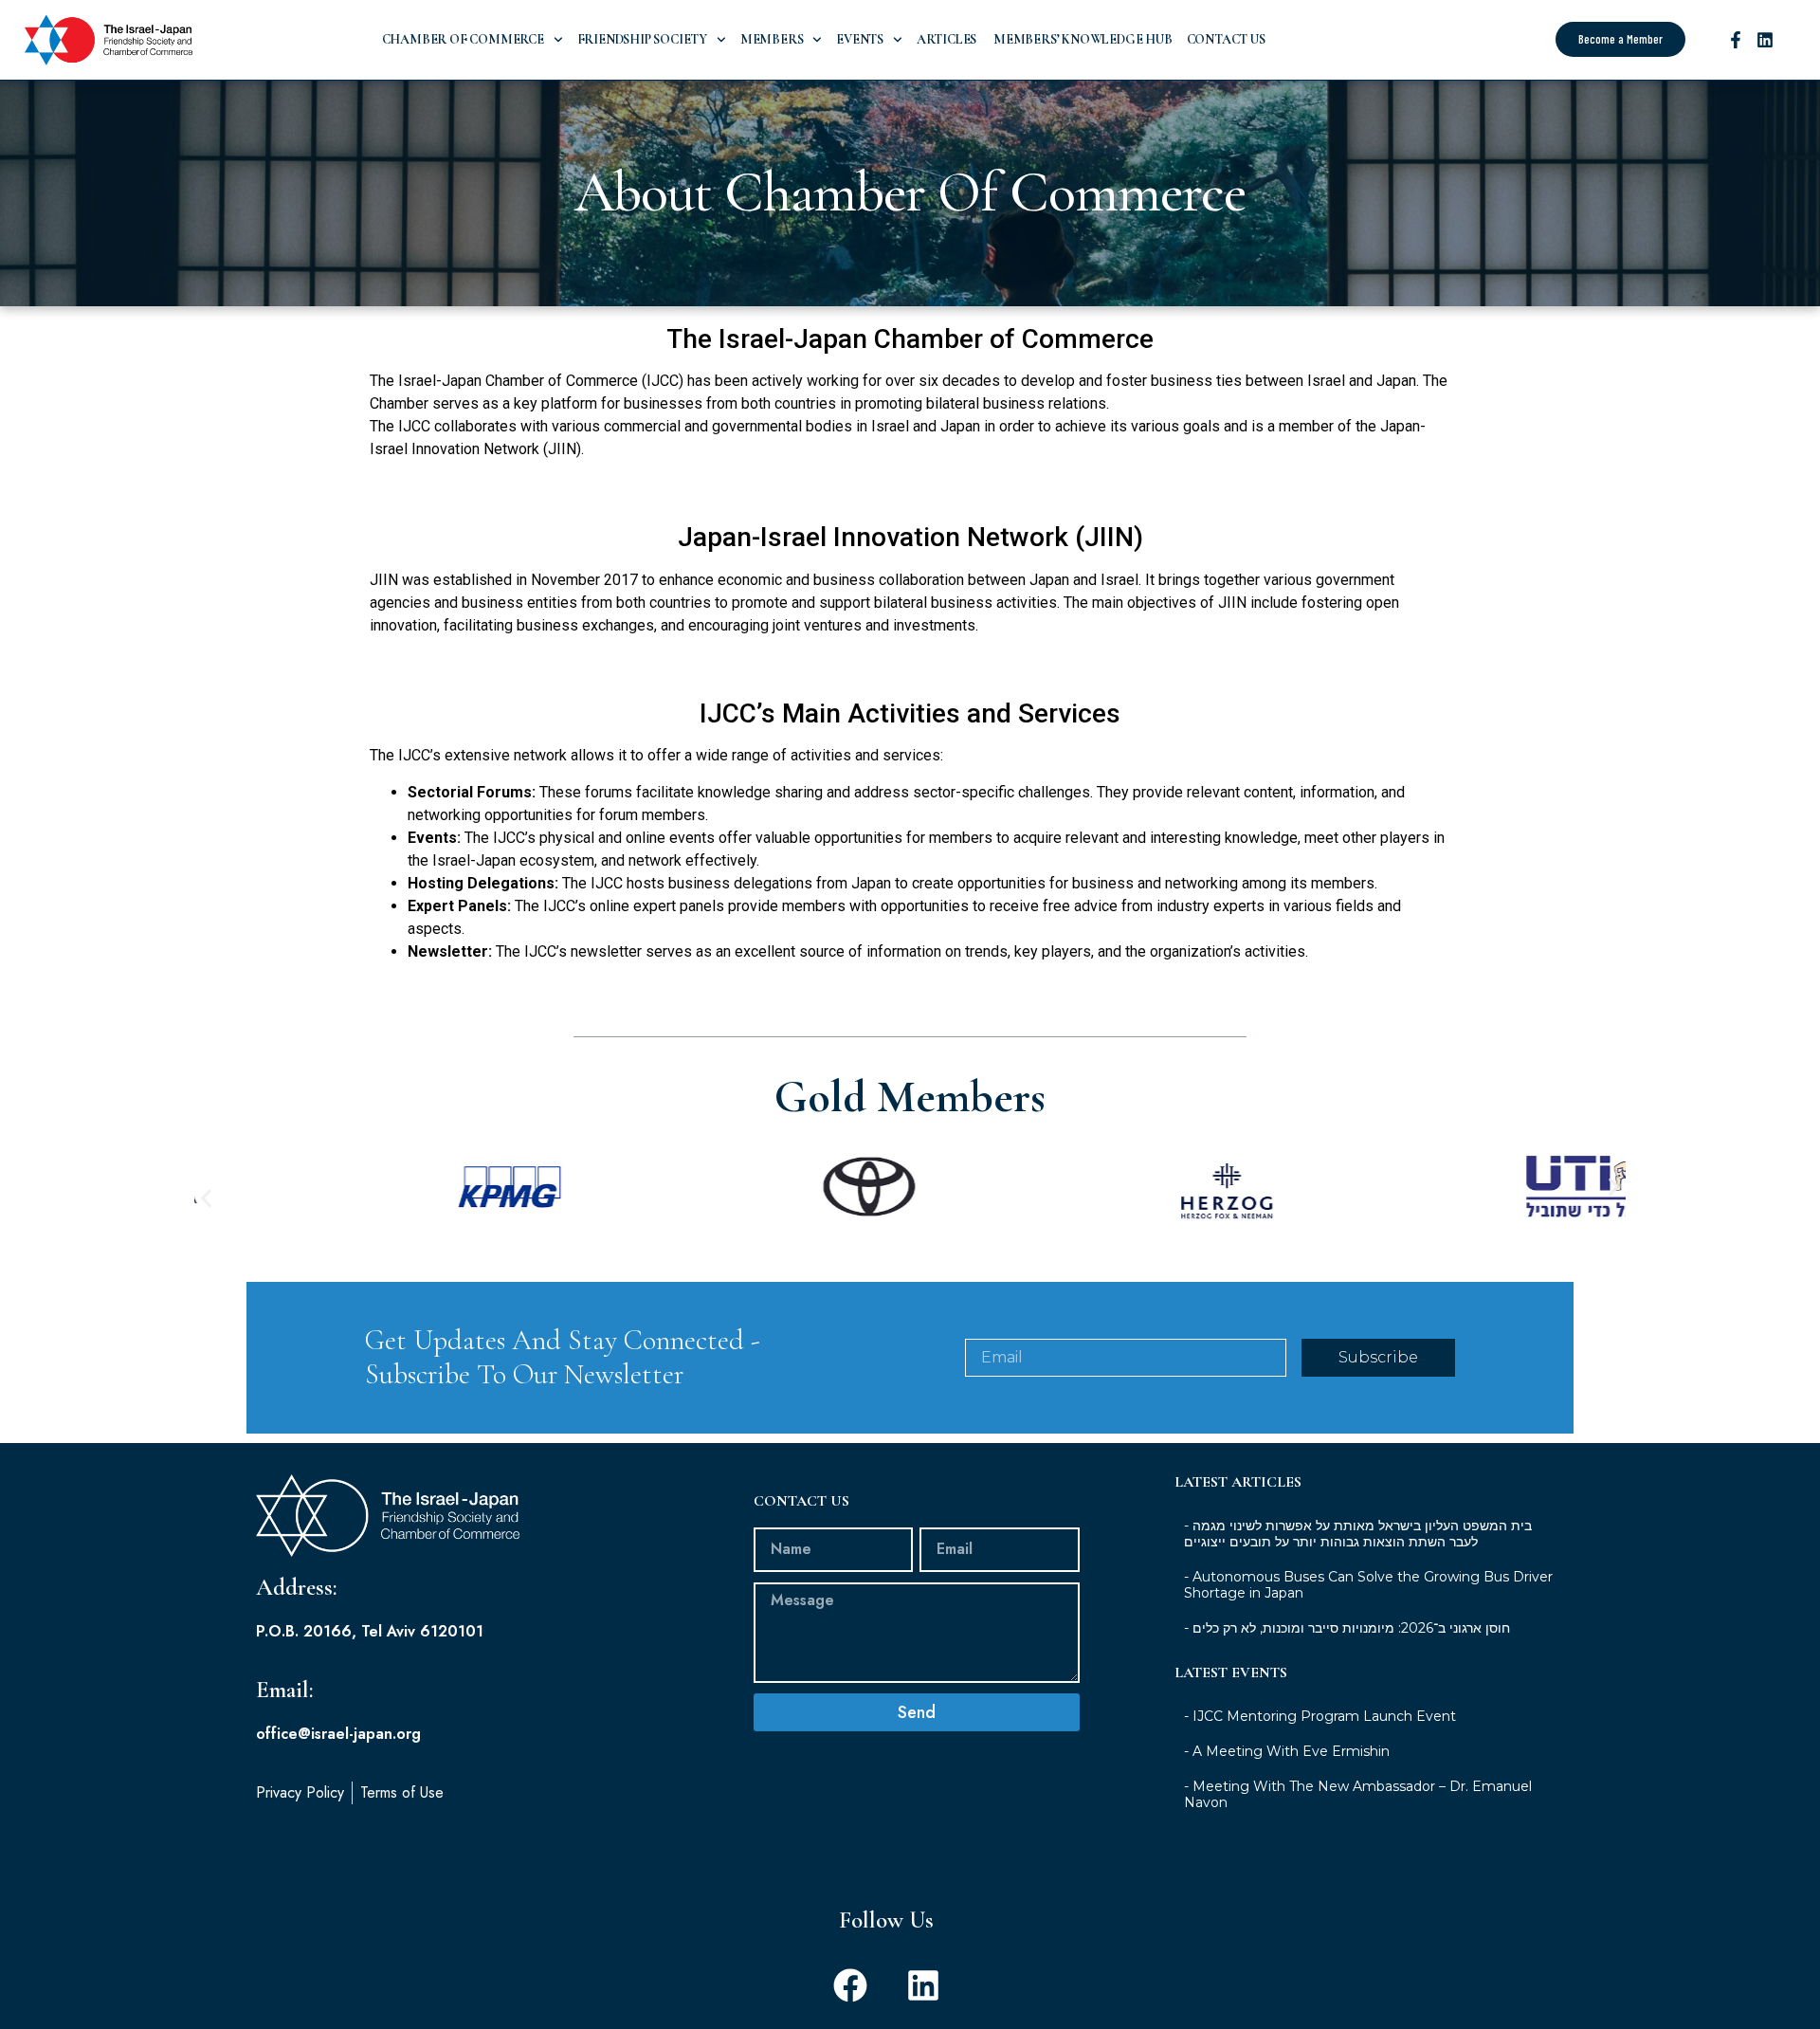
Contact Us (1226, 39)
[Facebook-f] (1736, 40)
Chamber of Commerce (463, 39)
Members (772, 39)
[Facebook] (850, 1985)
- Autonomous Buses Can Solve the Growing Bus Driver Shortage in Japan (1368, 1585)
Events (860, 39)
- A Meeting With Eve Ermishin (1287, 1751)
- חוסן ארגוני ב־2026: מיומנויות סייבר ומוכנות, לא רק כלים (1347, 1628)
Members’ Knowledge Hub (1081, 39)
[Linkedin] (1765, 40)
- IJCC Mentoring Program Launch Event (1320, 1716)
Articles (946, 39)
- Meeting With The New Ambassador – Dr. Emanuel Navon (1358, 1794)
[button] (206, 1198)
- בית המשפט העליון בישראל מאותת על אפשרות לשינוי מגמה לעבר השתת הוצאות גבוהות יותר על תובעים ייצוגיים (1358, 1534)
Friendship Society (642, 39)
